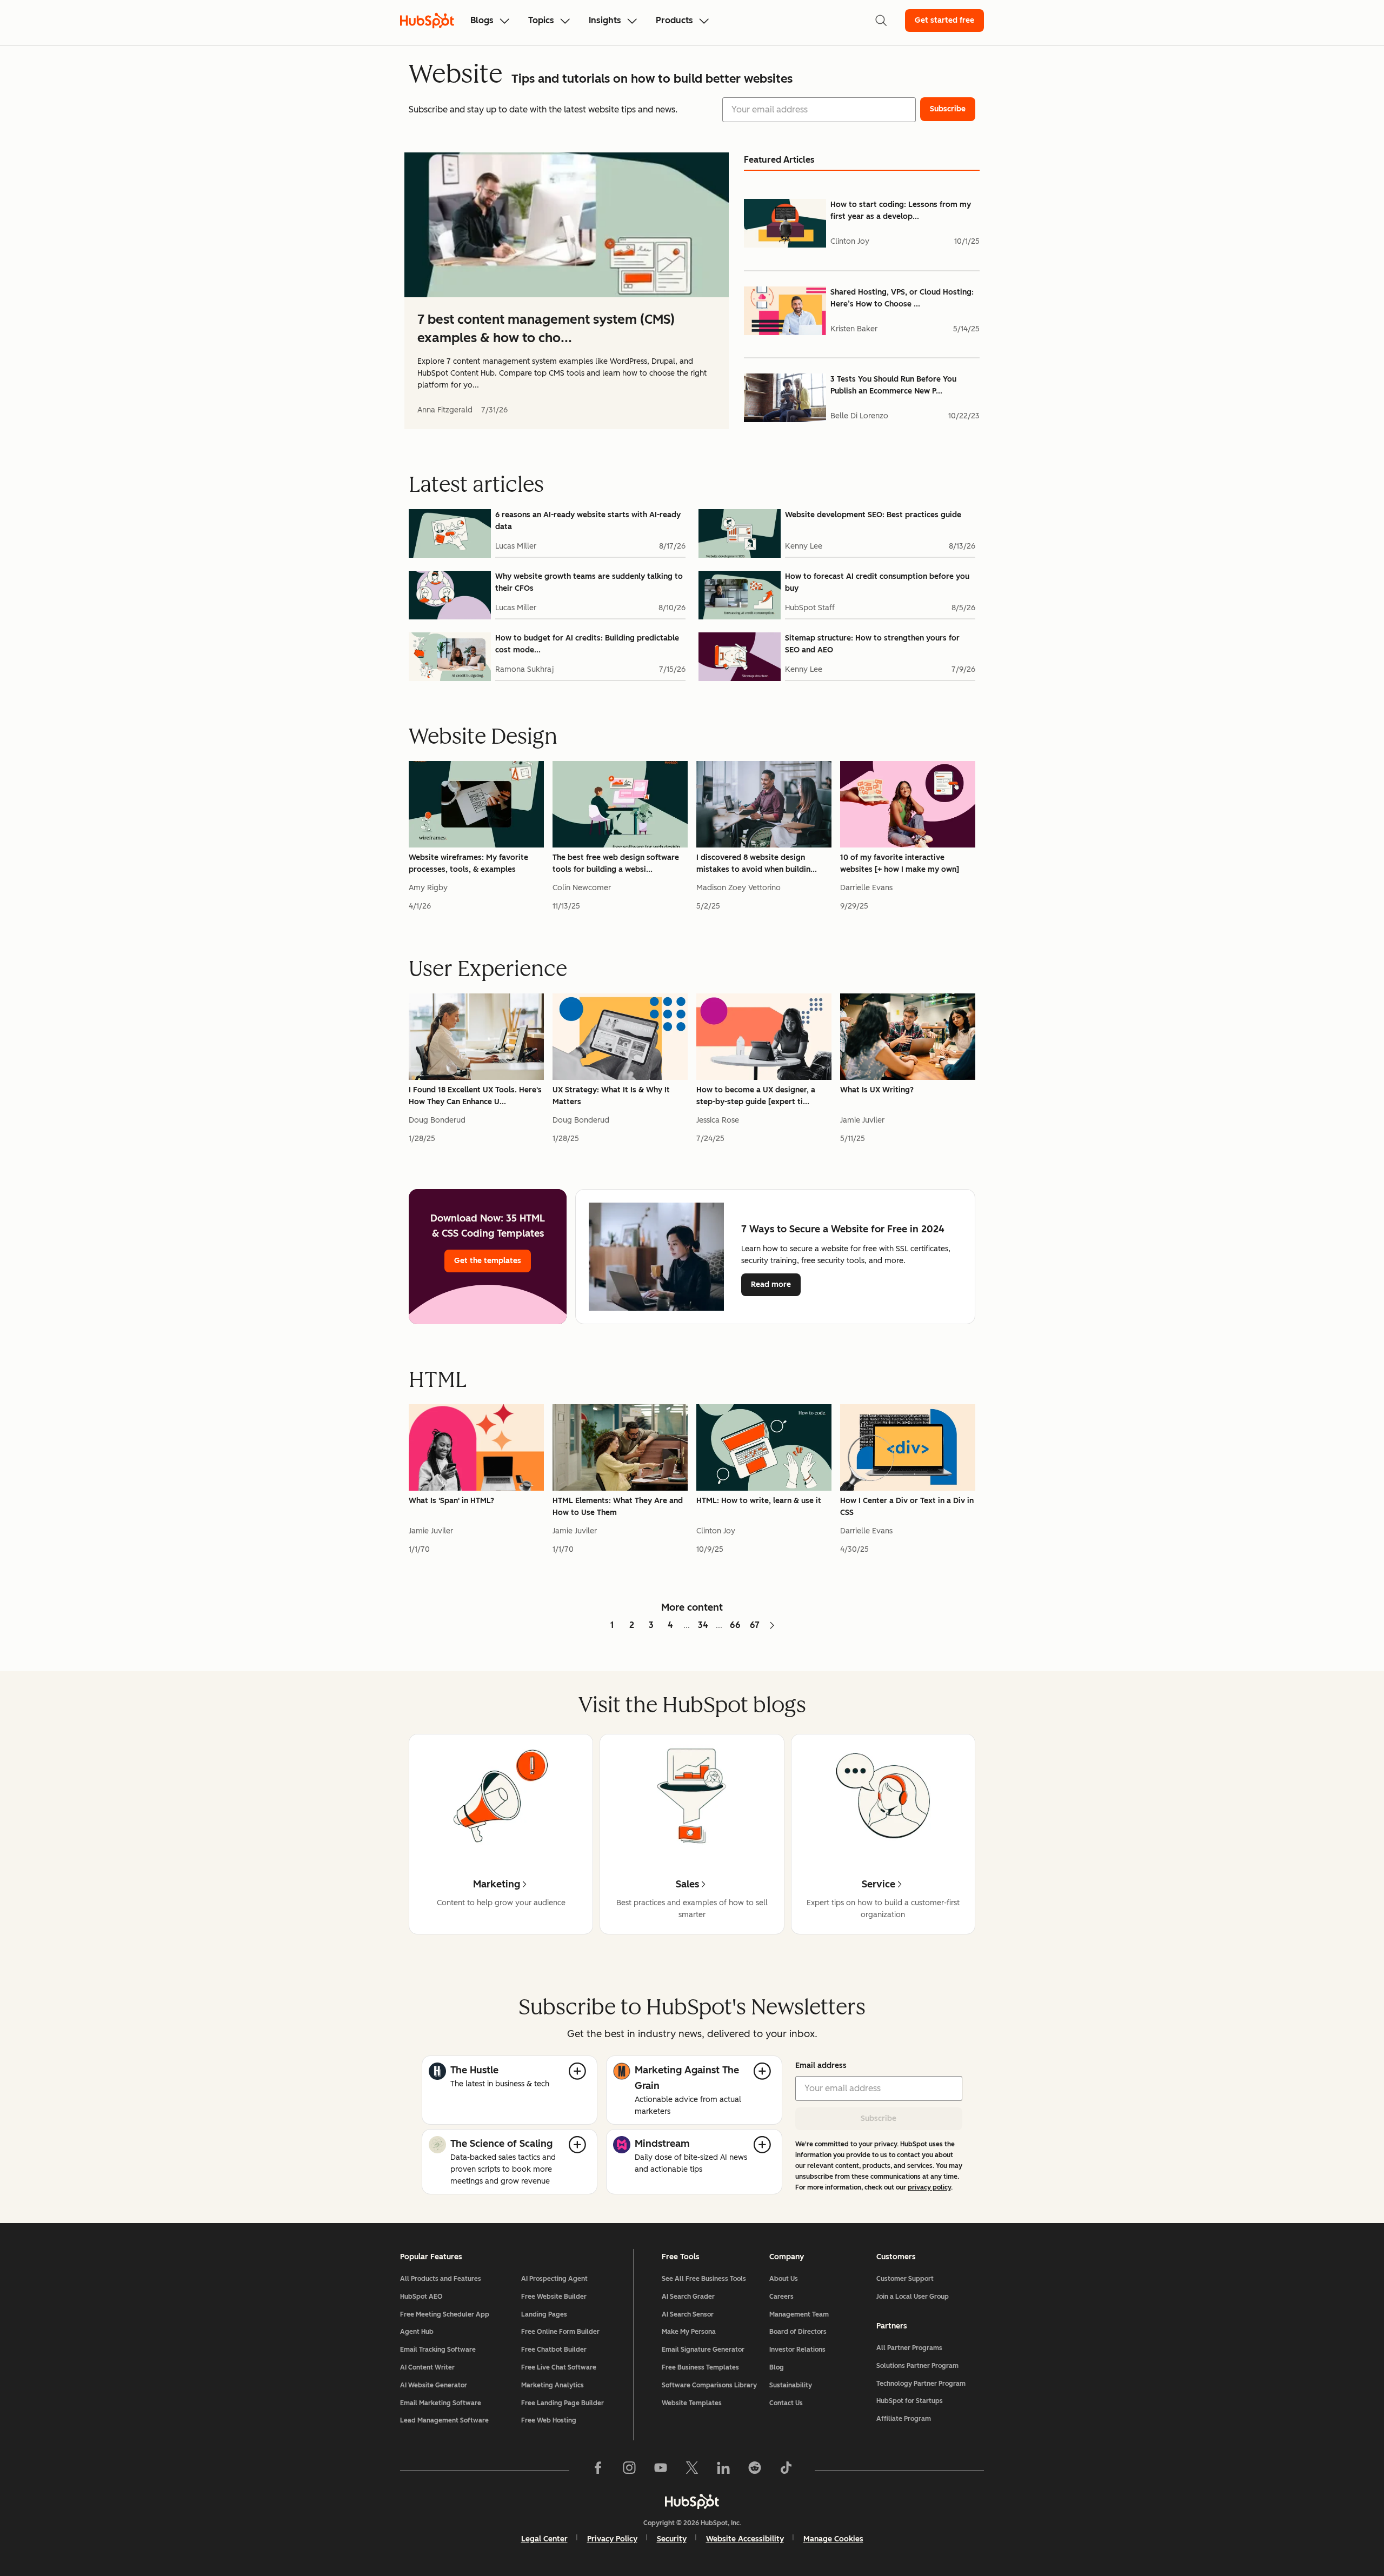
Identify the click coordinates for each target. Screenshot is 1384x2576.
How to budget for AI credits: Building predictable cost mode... (587, 644)
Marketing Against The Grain (687, 2078)
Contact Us (786, 2403)
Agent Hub (417, 2332)
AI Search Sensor (688, 2314)
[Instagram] (629, 2470)
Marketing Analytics (553, 2385)
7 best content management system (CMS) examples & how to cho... (546, 328)
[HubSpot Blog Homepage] (427, 21)
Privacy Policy (612, 2539)
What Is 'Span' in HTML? (451, 1501)
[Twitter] (692, 2470)
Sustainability (791, 2385)
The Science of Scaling (501, 2144)
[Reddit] (755, 2470)
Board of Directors (798, 2332)
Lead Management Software (444, 2420)
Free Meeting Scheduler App (445, 2314)
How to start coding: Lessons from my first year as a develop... (901, 211)
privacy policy (929, 2187)
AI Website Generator (434, 2385)
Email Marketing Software (441, 2403)
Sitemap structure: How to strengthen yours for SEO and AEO (872, 644)
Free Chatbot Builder (554, 2350)
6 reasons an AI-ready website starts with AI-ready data (588, 521)
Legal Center (544, 2539)
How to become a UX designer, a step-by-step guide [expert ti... (756, 1096)
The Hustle (474, 2070)
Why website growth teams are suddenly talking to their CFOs (589, 582)
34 (703, 1625)
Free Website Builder (554, 2297)
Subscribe (879, 2118)
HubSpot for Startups (910, 2401)
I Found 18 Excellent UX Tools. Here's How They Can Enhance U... (475, 1096)
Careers (781, 2297)
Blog (777, 2367)
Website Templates (692, 2403)
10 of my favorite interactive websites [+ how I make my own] (900, 863)
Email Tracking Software (438, 2350)
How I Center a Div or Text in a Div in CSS (907, 1507)
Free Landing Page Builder (563, 2403)
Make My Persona (689, 2332)
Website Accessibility (745, 2539)
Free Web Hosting (549, 2420)
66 (735, 1625)
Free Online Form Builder (560, 2332)
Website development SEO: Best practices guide (873, 515)
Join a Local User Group (913, 2297)
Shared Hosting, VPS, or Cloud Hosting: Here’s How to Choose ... (902, 298)
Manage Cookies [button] (833, 2539)
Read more (776, 1284)
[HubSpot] (692, 2501)
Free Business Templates (700, 2367)
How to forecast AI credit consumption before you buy (877, 582)
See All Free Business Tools (704, 2279)
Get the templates (488, 1261)
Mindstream (662, 2144)
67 (755, 1625)
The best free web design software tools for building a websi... (616, 863)
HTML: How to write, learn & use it (759, 1501)
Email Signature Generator (703, 2350)
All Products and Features (441, 2279)
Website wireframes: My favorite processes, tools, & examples (468, 863)
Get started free (944, 20)
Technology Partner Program (921, 2384)
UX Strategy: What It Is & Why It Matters (611, 1096)
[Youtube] (661, 2470)
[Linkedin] (723, 2470)
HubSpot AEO (421, 2297)
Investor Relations (797, 2350)
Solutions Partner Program (917, 2366)
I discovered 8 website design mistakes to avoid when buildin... (757, 863)
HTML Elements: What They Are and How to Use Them (618, 1507)
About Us (784, 2279)
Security (672, 2539)
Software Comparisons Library (709, 2385)
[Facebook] (598, 2470)
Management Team (799, 2314)
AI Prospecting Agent (554, 2279)
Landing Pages (544, 2314)
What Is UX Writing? (877, 1090)
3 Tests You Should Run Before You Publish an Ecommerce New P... (893, 385)
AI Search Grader (688, 2297)
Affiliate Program (904, 2419)
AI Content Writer (427, 2367)
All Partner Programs (909, 2348)
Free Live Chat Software (559, 2367)
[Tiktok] (786, 2470)
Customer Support (905, 2279)
